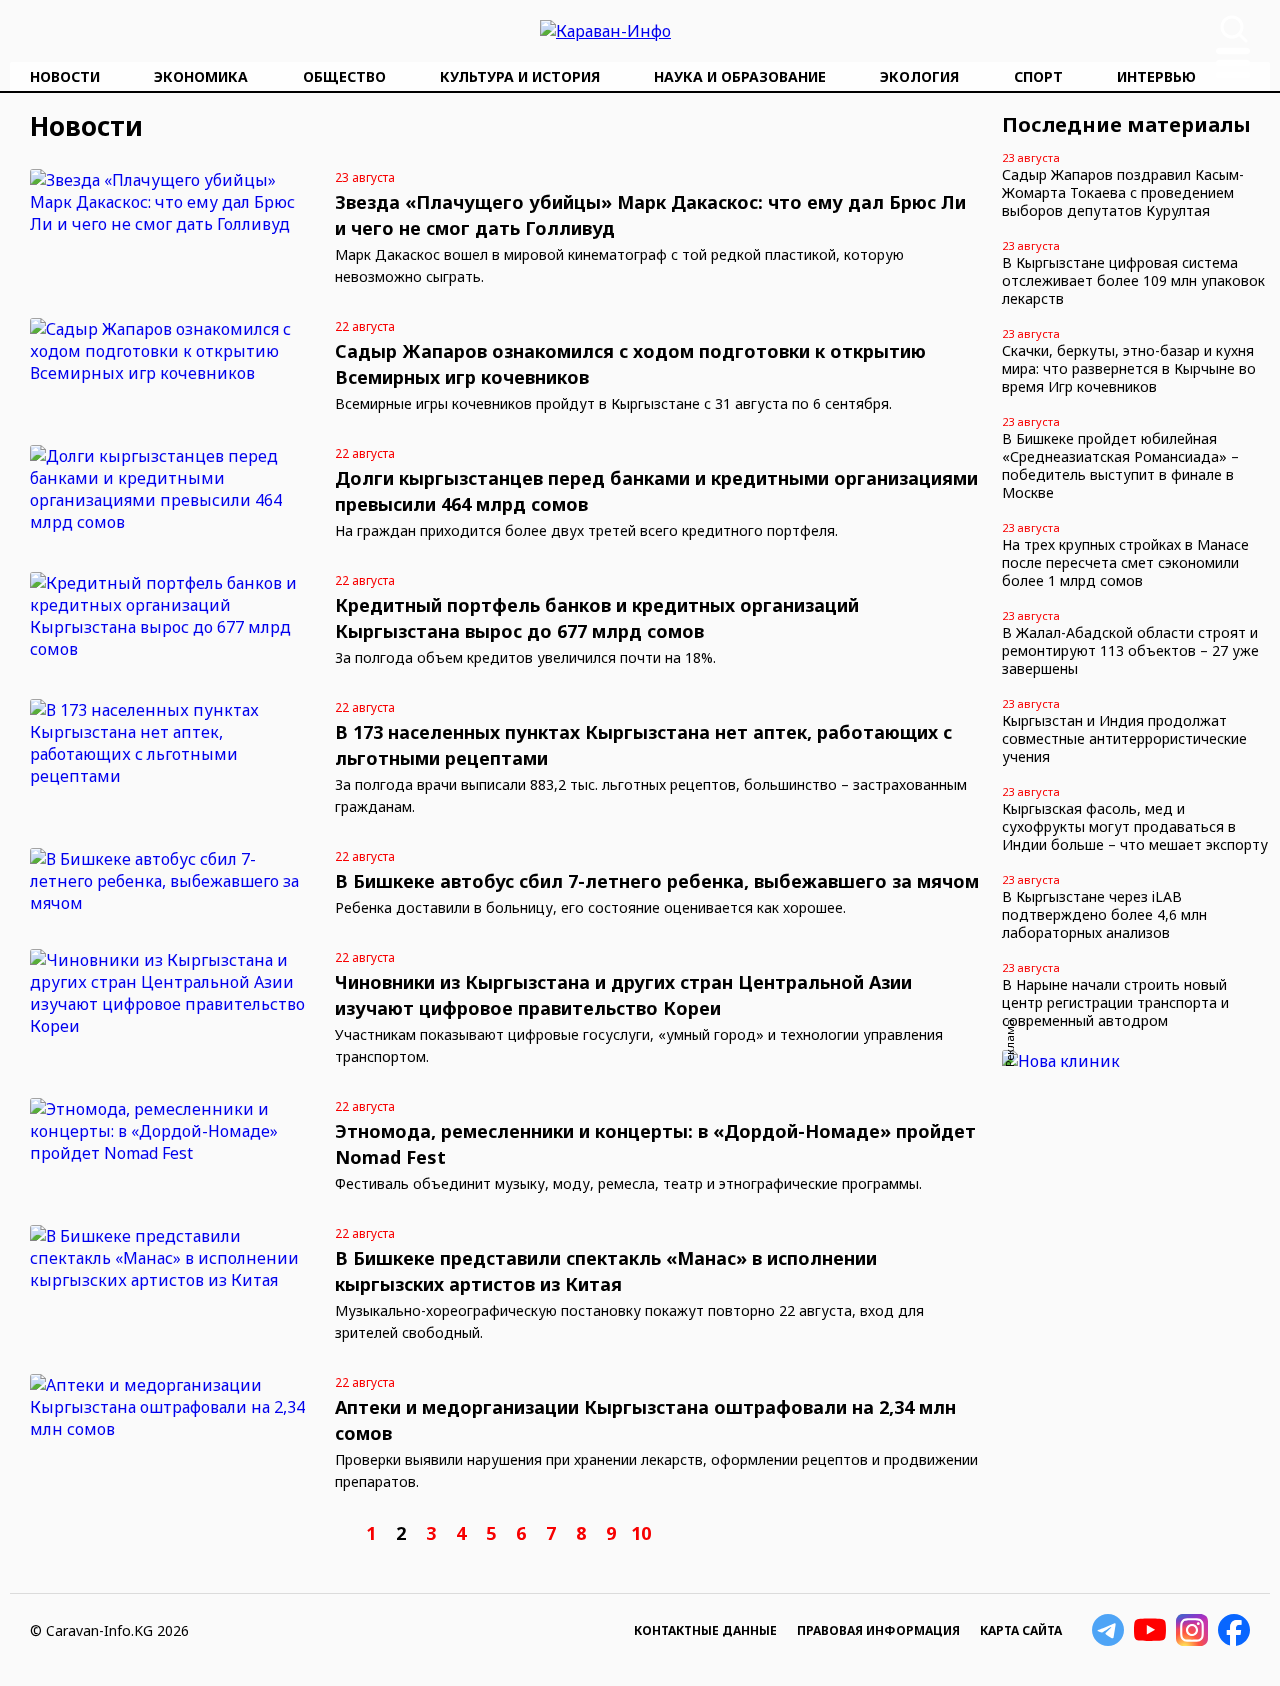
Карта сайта (1021, 1630)
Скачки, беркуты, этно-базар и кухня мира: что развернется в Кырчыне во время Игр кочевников (1129, 368)
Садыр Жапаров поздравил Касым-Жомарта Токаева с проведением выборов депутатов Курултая (1123, 192)
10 (641, 1533)
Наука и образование (740, 76)
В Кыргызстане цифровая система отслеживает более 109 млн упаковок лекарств (1133, 280)
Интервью (1156, 76)
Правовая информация (878, 1630)
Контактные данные (705, 1630)
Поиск (1234, 29)
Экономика (201, 76)
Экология (919, 76)
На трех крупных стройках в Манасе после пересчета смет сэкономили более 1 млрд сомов (1125, 562)
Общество (344, 76)
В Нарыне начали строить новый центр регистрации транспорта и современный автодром (1115, 1002)
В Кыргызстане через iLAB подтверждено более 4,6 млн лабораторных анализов (1104, 914)
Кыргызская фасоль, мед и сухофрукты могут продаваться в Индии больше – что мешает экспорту (1135, 826)
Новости (65, 76)
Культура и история (520, 76)
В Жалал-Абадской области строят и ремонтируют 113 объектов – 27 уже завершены (1130, 650)
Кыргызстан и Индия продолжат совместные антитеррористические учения (1124, 738)
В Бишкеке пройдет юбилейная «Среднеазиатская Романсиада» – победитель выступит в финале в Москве (1120, 465)
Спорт (1038, 76)
